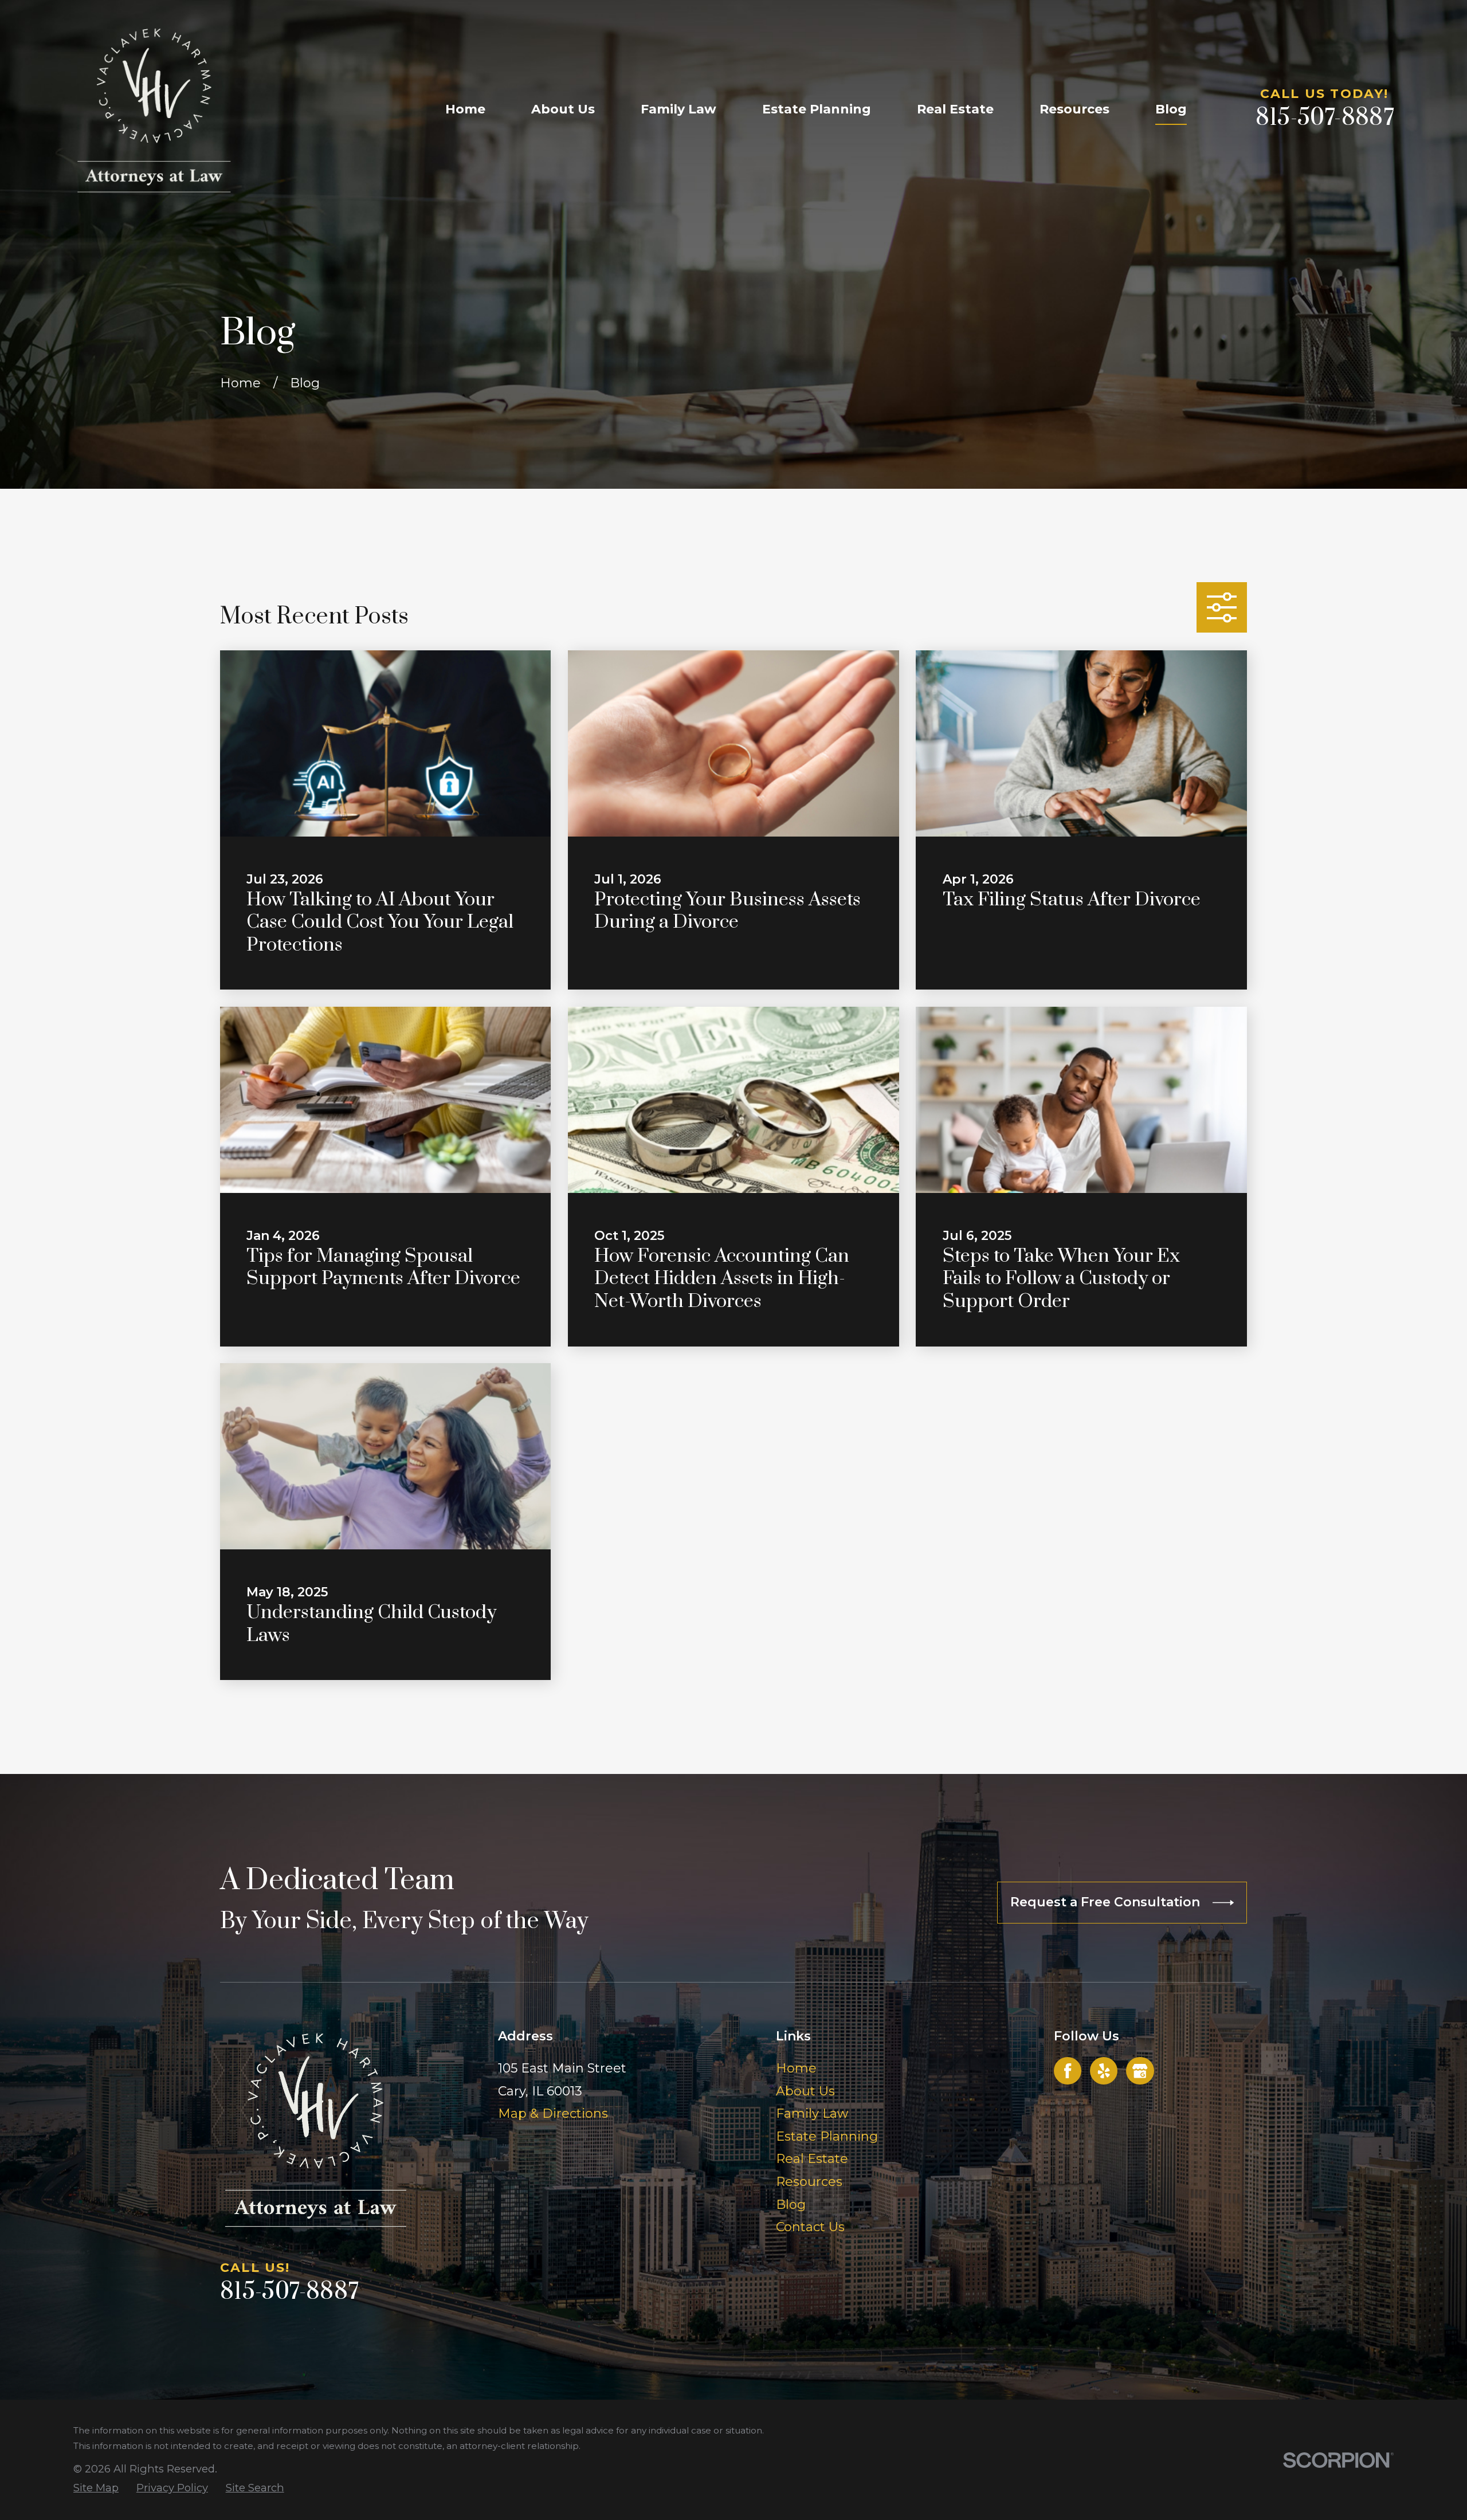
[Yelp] (1104, 2071)
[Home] (154, 109)
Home (796, 2068)
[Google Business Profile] (1140, 2071)
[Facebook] (1068, 2071)
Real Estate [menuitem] (955, 109)
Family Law (812, 2113)
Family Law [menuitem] (678, 109)
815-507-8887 (1325, 118)
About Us (805, 2091)
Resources (809, 2182)
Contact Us (810, 2227)
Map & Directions (553, 2113)
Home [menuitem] (465, 109)
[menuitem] (96, 2488)
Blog (791, 2205)
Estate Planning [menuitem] (817, 109)
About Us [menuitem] (563, 109)
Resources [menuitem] (1074, 109)
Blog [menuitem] (1171, 109)
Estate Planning (827, 2136)
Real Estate (812, 2159)
